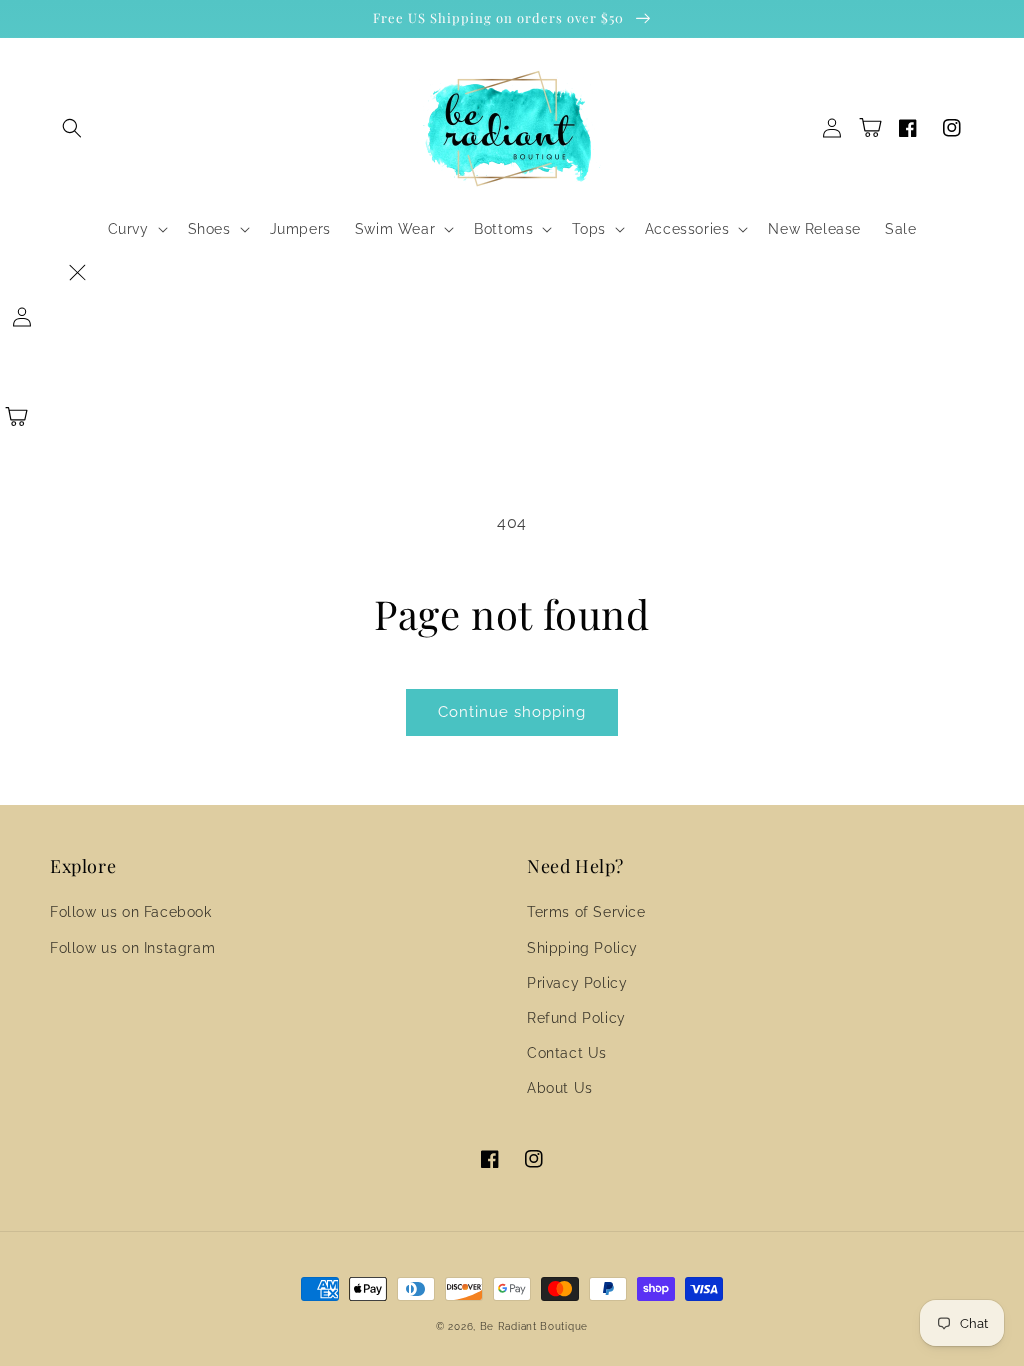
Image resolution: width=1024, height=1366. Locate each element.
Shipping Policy (582, 948)
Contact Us (567, 1053)
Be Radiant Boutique (534, 1326)
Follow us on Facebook (131, 912)
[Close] (77, 273)
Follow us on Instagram (132, 948)
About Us (560, 1088)
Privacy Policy (577, 983)
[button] (72, 128)
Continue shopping (512, 712)
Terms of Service (586, 912)
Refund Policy (576, 1018)
